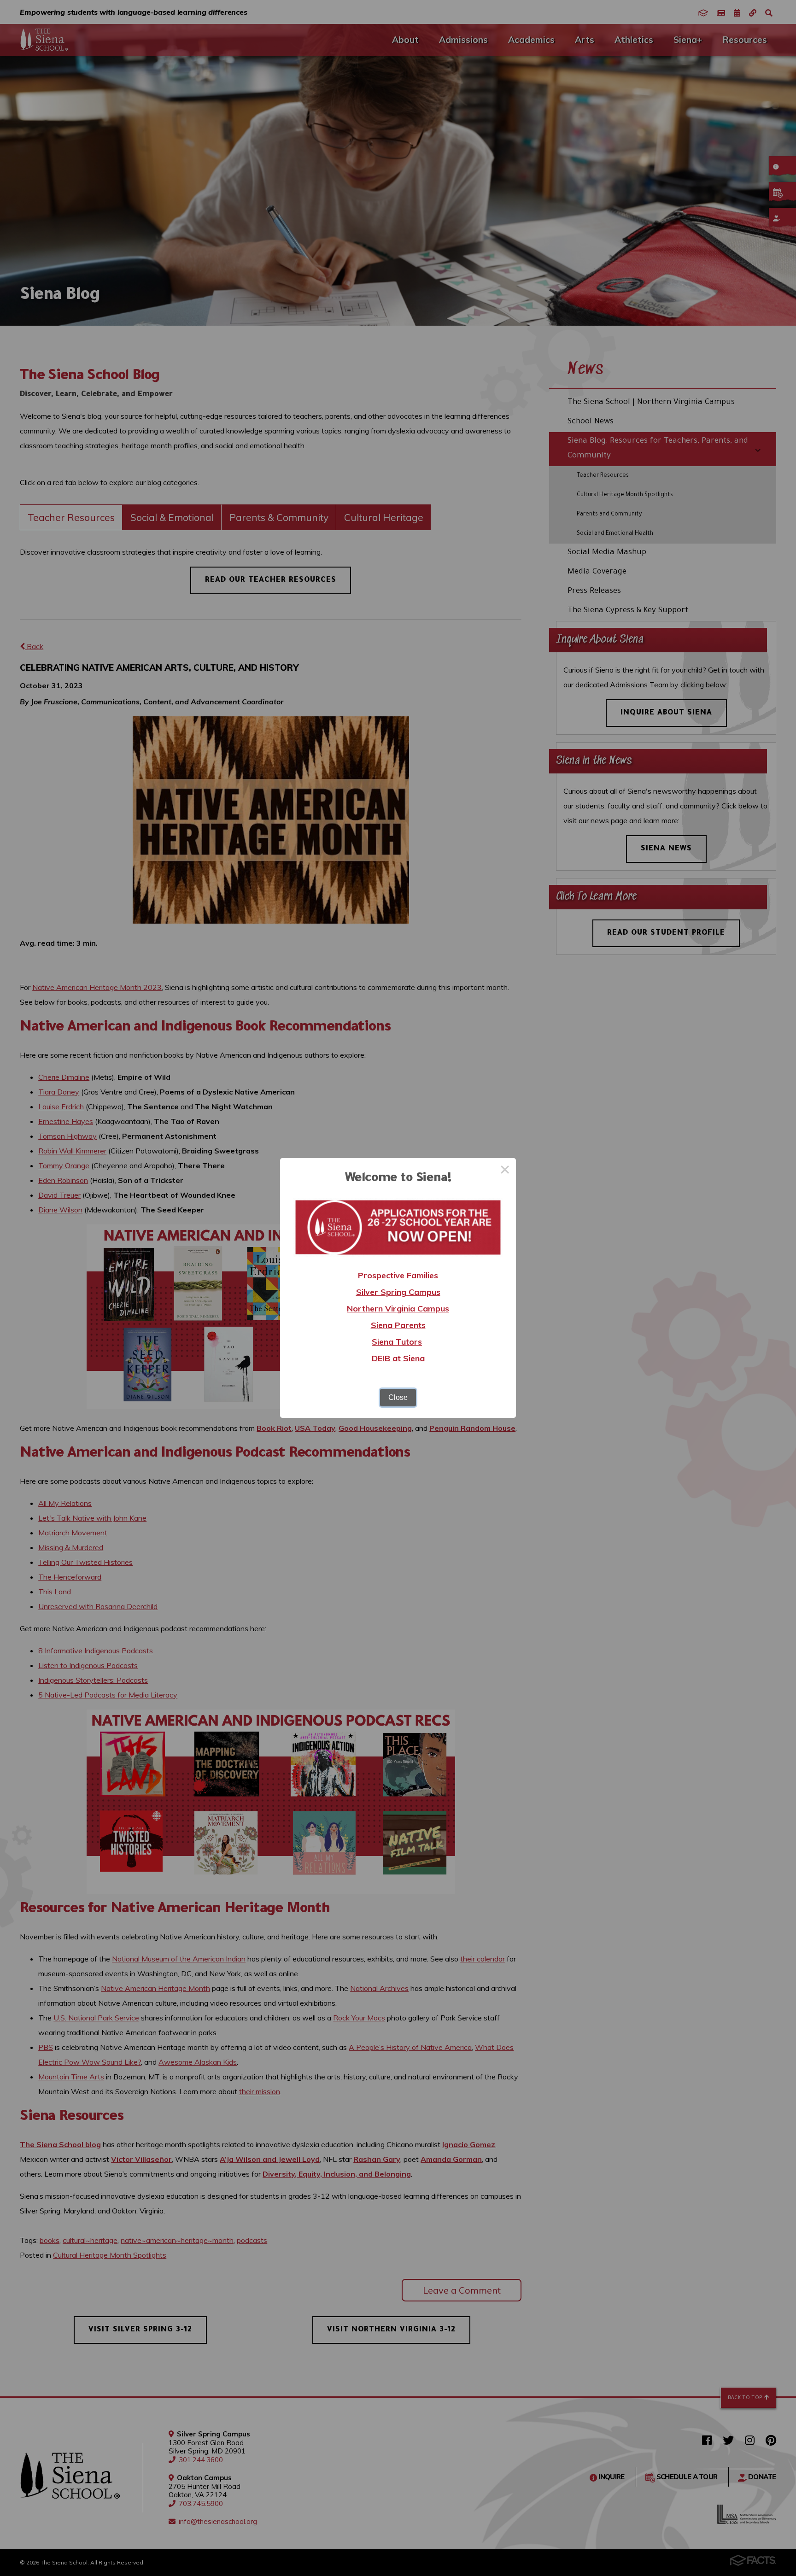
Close (398, 1397)
